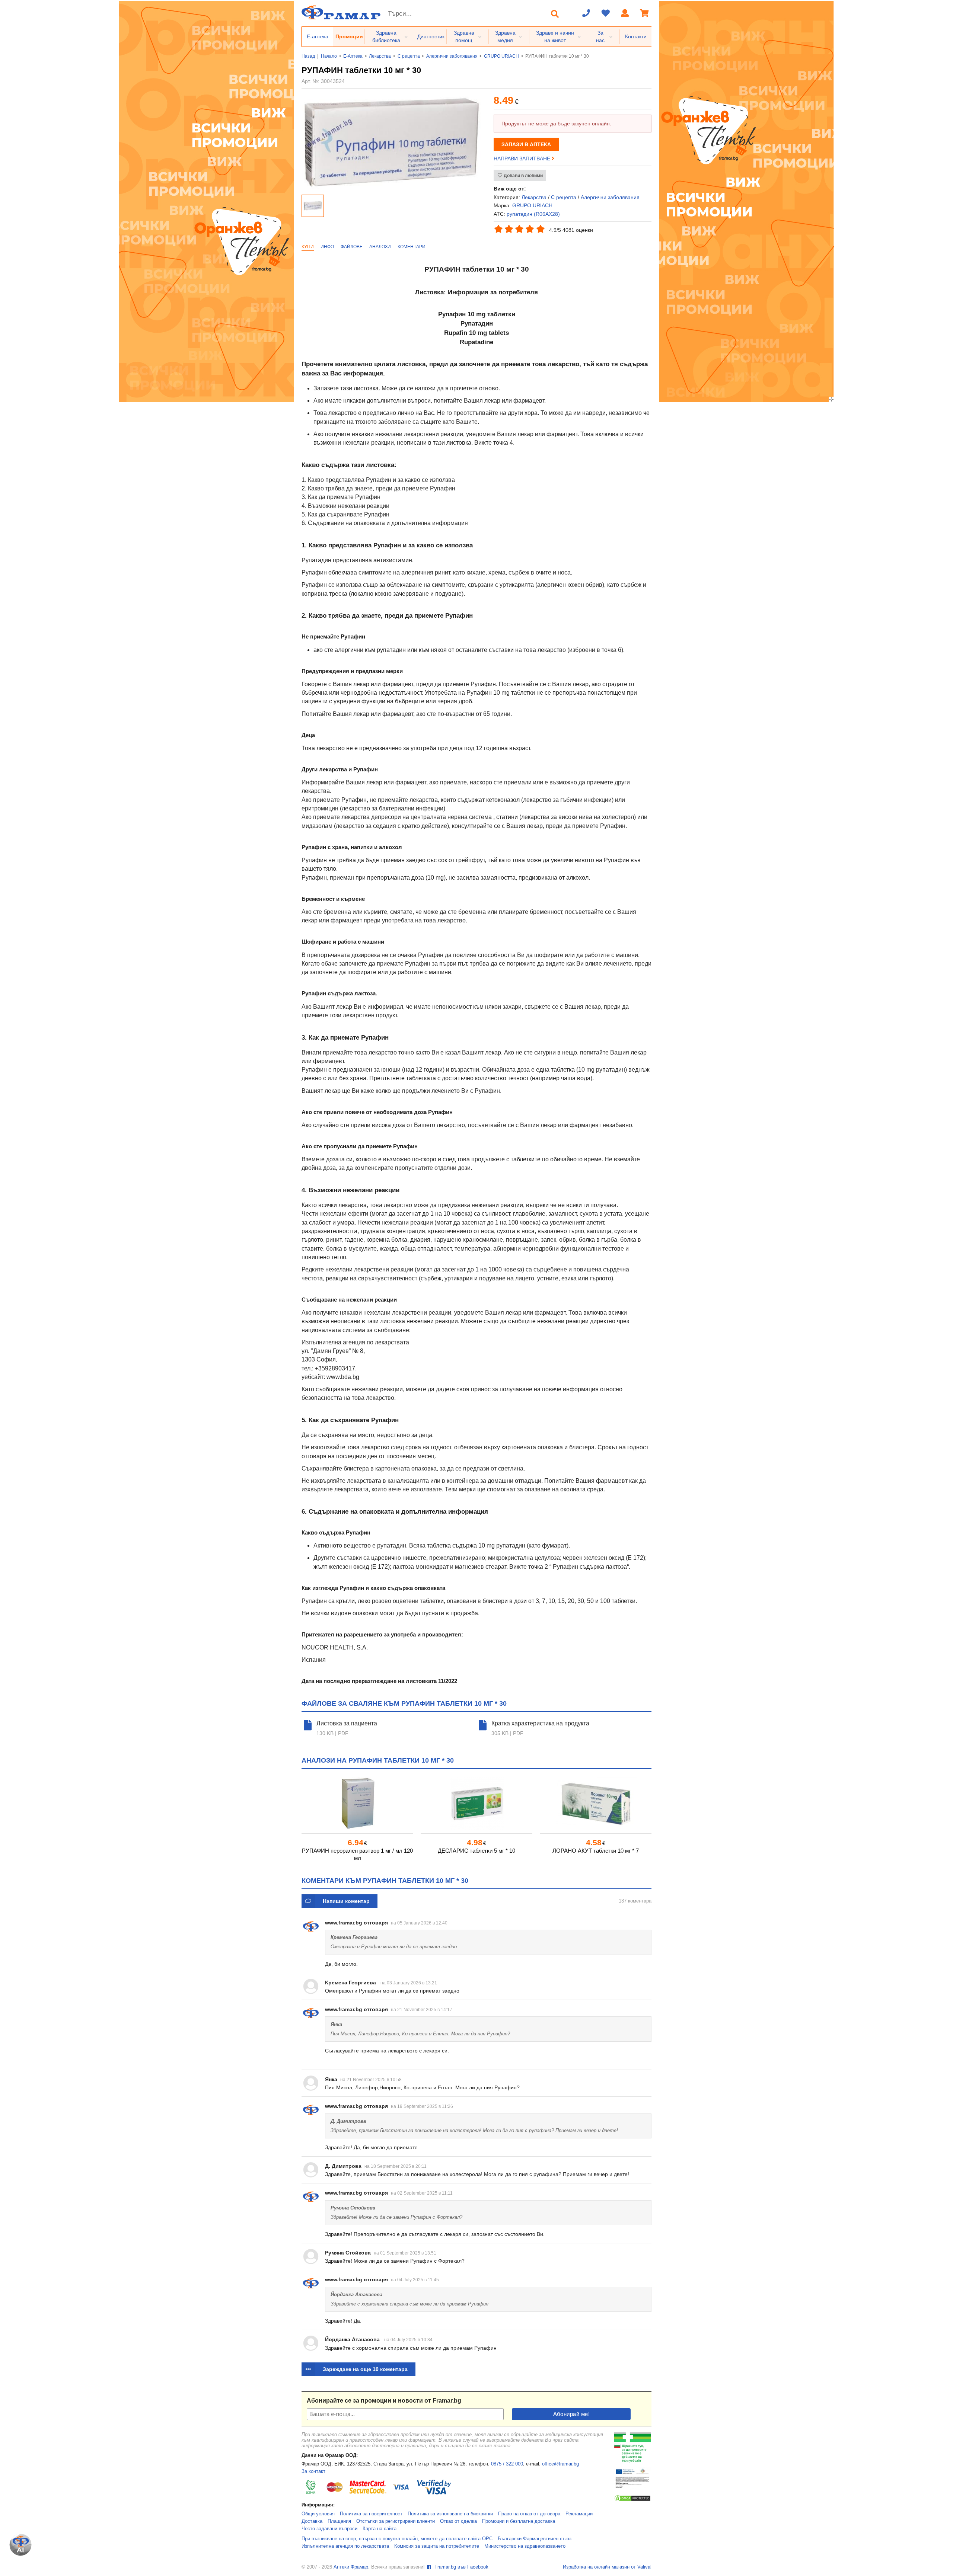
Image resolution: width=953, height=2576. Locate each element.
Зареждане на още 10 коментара (365, 2369)
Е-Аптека (353, 56)
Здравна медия (505, 36)
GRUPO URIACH (501, 56)
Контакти (636, 36)
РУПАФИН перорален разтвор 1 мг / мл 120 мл (357, 1854)
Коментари (412, 247)
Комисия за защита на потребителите (437, 2546)
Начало (329, 56)
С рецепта (409, 56)
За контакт (313, 2471)
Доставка (312, 2521)
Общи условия (318, 2514)
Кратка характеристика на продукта (540, 1723)
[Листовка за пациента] (309, 1728)
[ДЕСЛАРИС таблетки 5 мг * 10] (476, 1804)
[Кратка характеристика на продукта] (484, 1728)
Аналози (380, 247)
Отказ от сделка (458, 2521)
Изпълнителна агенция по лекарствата (345, 2546)
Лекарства (380, 56)
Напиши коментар (346, 1901)
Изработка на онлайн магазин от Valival (607, 2567)
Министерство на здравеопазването (525, 2546)
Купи (308, 247)
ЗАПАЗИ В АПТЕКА (526, 144)
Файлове (352, 247)
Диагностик (431, 36)
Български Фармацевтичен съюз (535, 2539)
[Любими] (606, 14)
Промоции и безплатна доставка (519, 2521)
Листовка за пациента (347, 1723)
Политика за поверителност (371, 2514)
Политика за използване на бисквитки (450, 2514)
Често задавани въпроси (329, 2529)
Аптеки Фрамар (351, 2567)
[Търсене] (555, 14)
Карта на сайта (380, 2529)
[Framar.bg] (341, 13)
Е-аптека (318, 36)
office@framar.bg (560, 2464)
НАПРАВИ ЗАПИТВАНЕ (523, 159)
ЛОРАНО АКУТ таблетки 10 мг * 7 (596, 1851)
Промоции (349, 36)
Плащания (339, 2521)
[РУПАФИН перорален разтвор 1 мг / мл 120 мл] (357, 1804)
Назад (308, 56)
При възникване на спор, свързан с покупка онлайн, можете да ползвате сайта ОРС (397, 2539)
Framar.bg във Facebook (461, 2567)
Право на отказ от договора (529, 2514)
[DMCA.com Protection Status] (632, 2500)
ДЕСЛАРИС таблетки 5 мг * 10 (476, 1851)
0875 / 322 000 (507, 2464)
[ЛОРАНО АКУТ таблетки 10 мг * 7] (596, 1804)
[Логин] (625, 14)
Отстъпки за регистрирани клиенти (396, 2521)
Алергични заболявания (452, 56)
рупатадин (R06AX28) (533, 214)
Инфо (327, 247)
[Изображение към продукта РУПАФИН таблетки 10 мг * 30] (392, 188)
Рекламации (579, 2514)
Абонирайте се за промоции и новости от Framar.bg (384, 2401)
